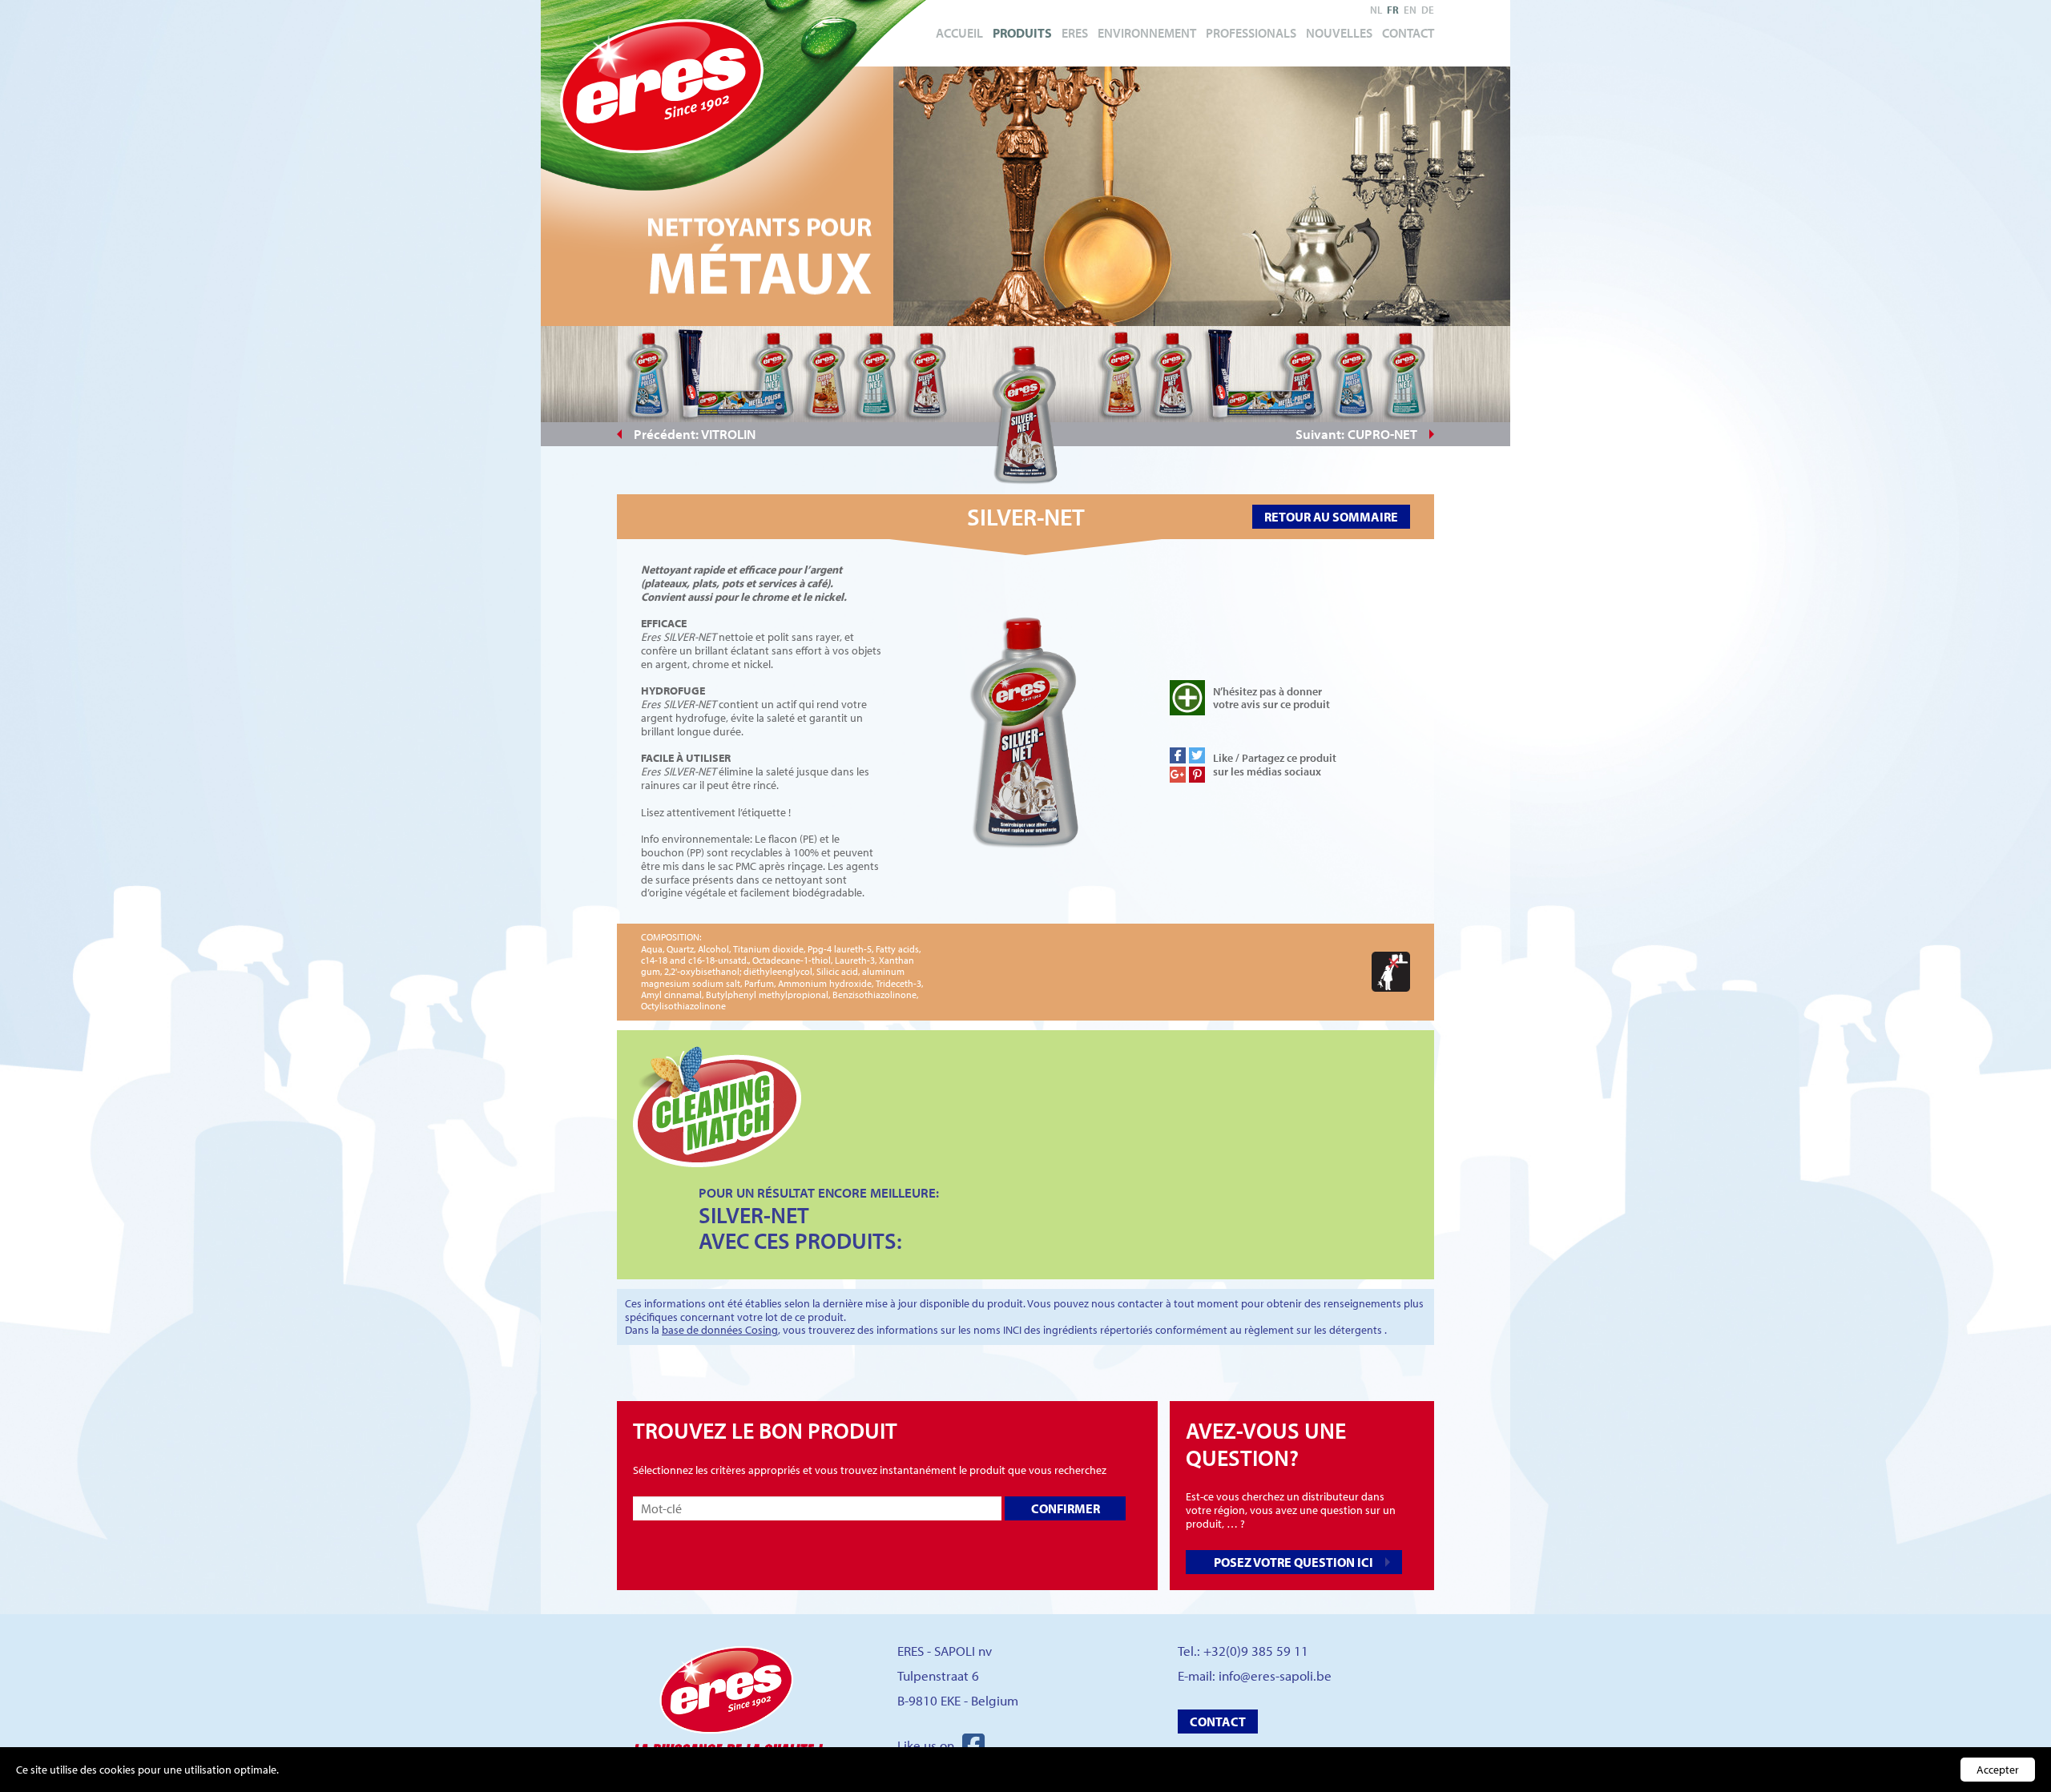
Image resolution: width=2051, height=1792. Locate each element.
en (1410, 10)
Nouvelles (1339, 33)
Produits (1022, 33)
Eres (1075, 33)
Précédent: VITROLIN (695, 434)
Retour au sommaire (1331, 517)
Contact (1408, 33)
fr (1393, 10)
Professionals (1251, 33)
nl (1376, 10)
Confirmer (1066, 1508)
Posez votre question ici (1293, 1562)
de (1428, 10)
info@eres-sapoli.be (1275, 1675)
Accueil (959, 33)
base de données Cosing (720, 1330)
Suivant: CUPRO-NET (1356, 434)
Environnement (1147, 33)
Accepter (1998, 1770)
